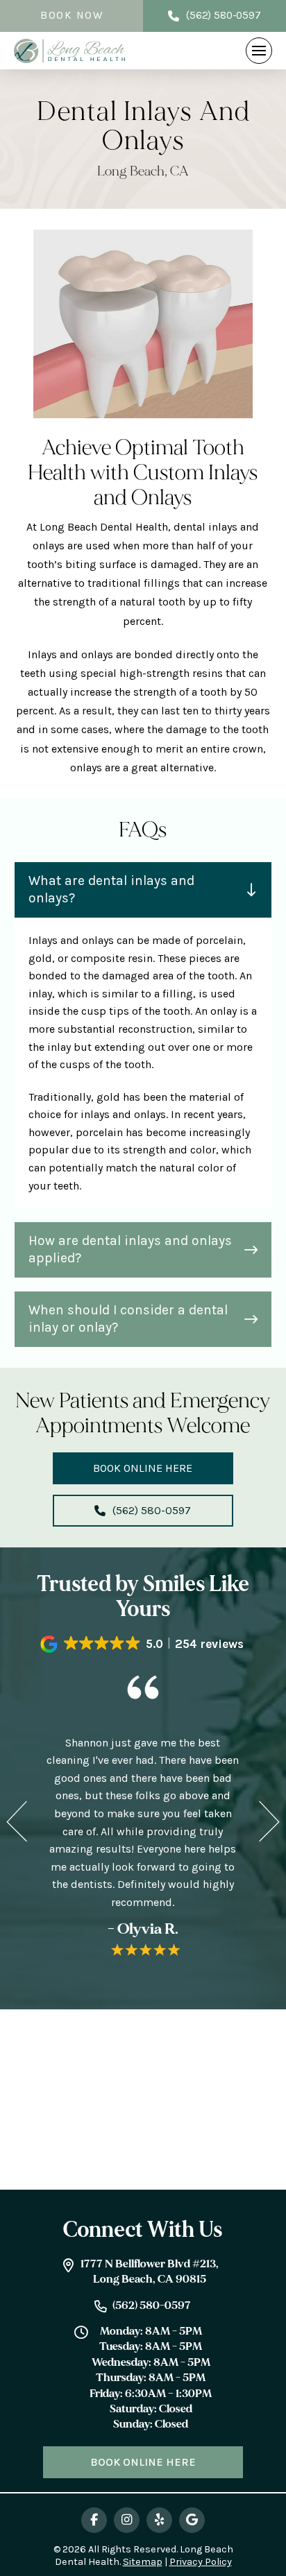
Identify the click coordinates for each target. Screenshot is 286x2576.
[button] (259, 51)
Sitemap (143, 2562)
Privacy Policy (201, 2562)
